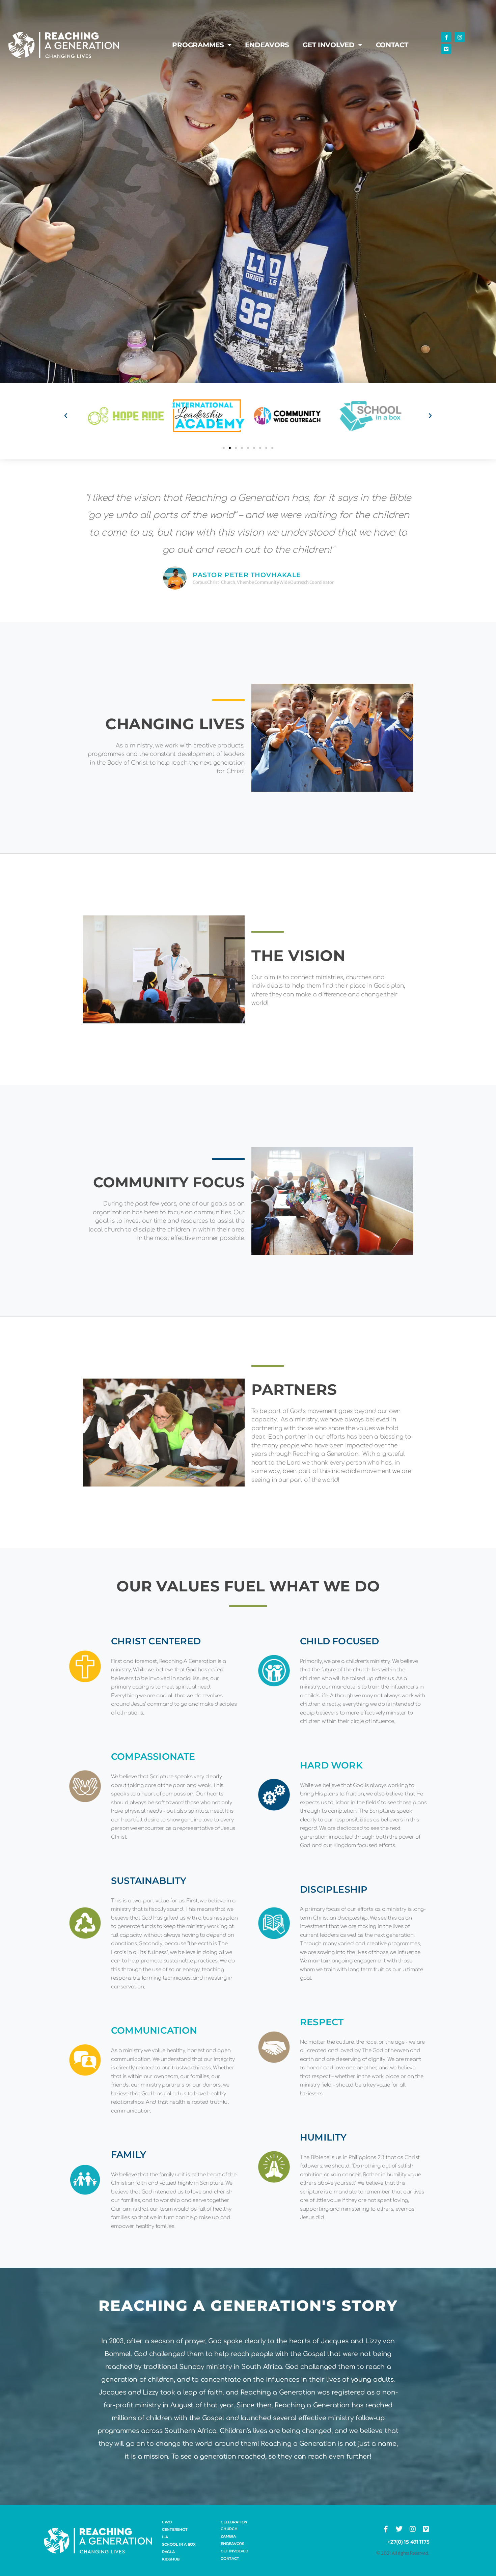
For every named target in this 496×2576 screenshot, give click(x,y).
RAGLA (168, 2552)
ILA (165, 2537)
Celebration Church (234, 2525)
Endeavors (267, 45)
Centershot (175, 2529)
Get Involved (329, 45)
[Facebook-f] (446, 37)
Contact (392, 45)
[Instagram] (460, 37)
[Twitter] (399, 2529)
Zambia (228, 2536)
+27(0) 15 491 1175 (408, 2542)
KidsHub (171, 2559)
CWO (167, 2522)
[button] (66, 416)
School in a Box (179, 2544)
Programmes (198, 45)
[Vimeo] (446, 49)
